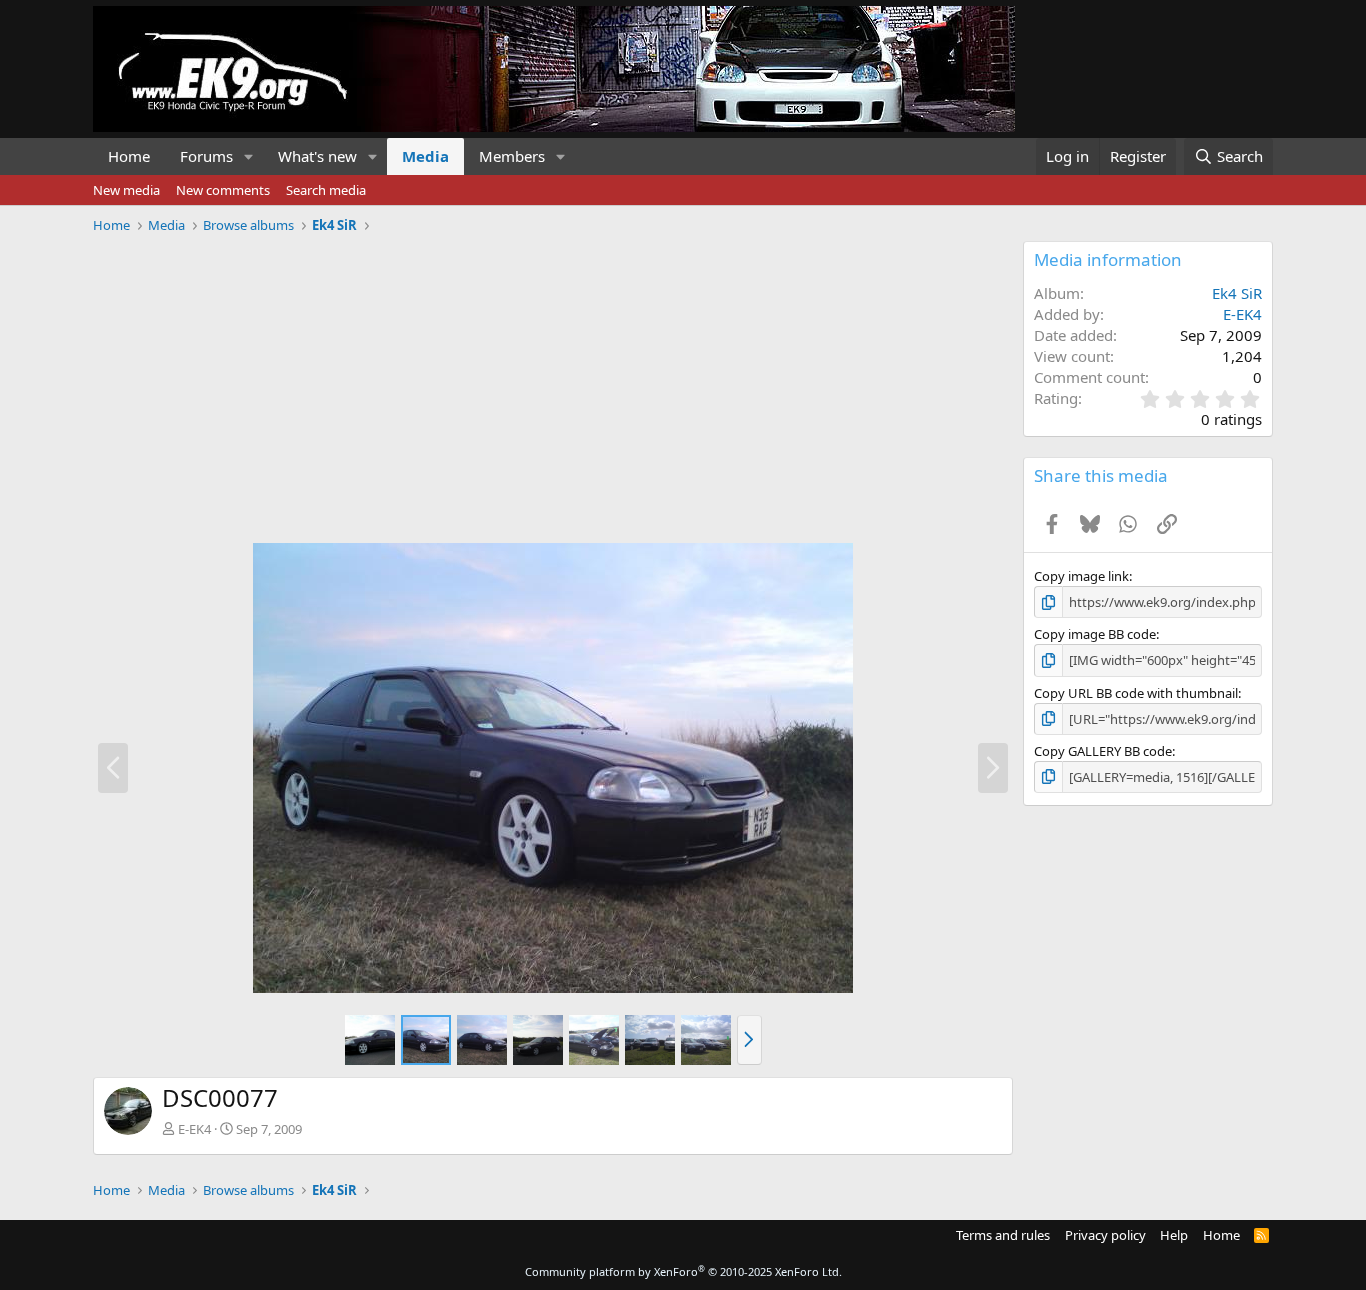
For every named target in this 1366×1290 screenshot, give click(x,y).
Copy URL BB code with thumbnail (1136, 693)
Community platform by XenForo (683, 1271)
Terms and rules (1003, 1235)
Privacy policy (1105, 1235)
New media (126, 190)
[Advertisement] (553, 381)
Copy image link (1081, 576)
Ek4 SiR (1237, 293)
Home (129, 156)
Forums (206, 156)
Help (1174, 1235)
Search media (326, 190)
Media (425, 156)
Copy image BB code (1095, 634)
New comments (223, 190)
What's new (317, 156)
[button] (249, 156)
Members (512, 156)
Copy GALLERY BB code (1103, 751)
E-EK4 (194, 1129)
